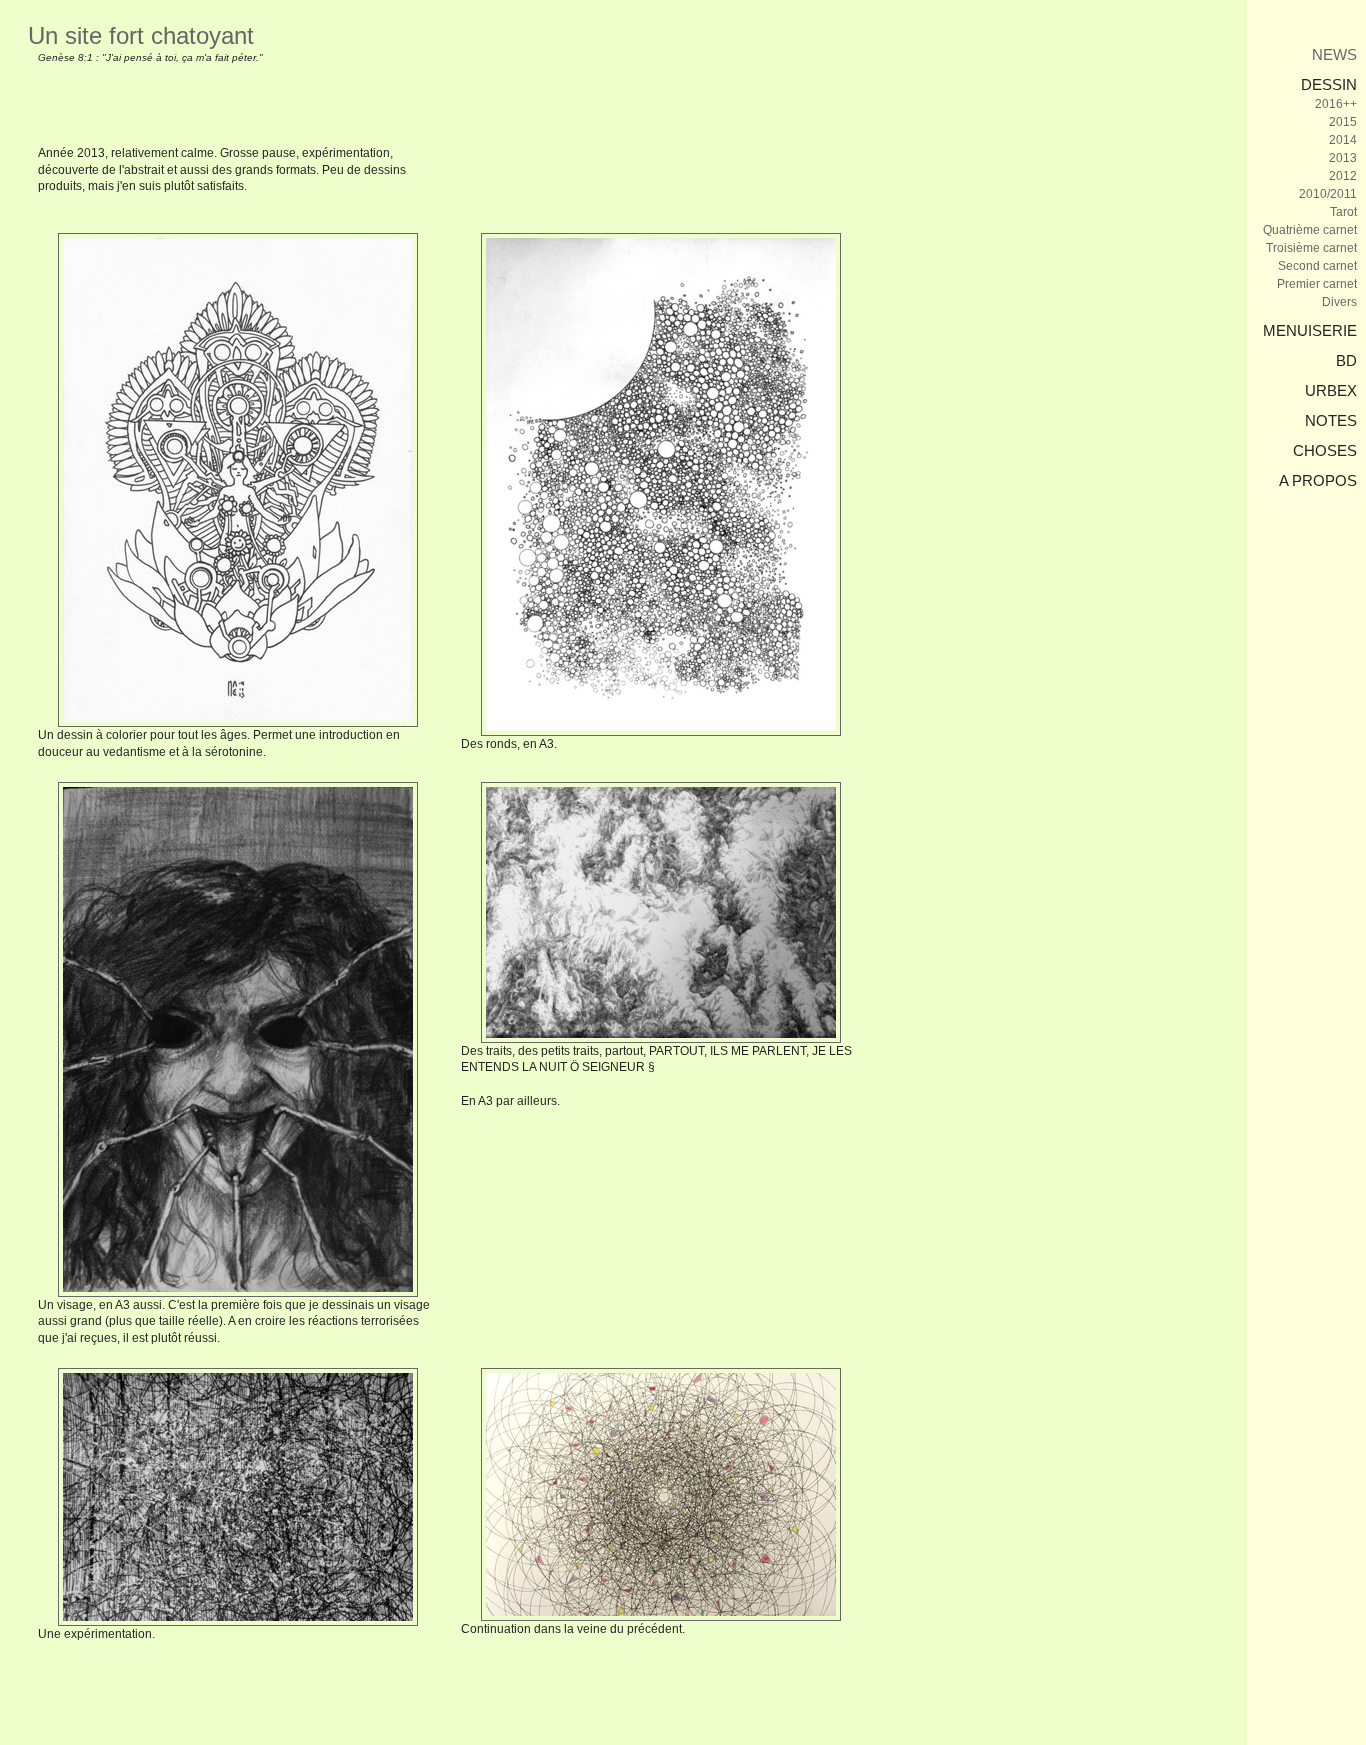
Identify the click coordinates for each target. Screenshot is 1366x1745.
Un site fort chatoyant (141, 35)
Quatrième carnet (1310, 230)
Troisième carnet (1311, 248)
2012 (1343, 176)
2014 (1343, 140)
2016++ (1336, 104)
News (1334, 54)
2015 (1343, 122)
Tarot (1343, 212)
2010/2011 (1328, 194)
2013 (1343, 158)
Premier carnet (1317, 284)
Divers (1339, 302)
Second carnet (1317, 266)
